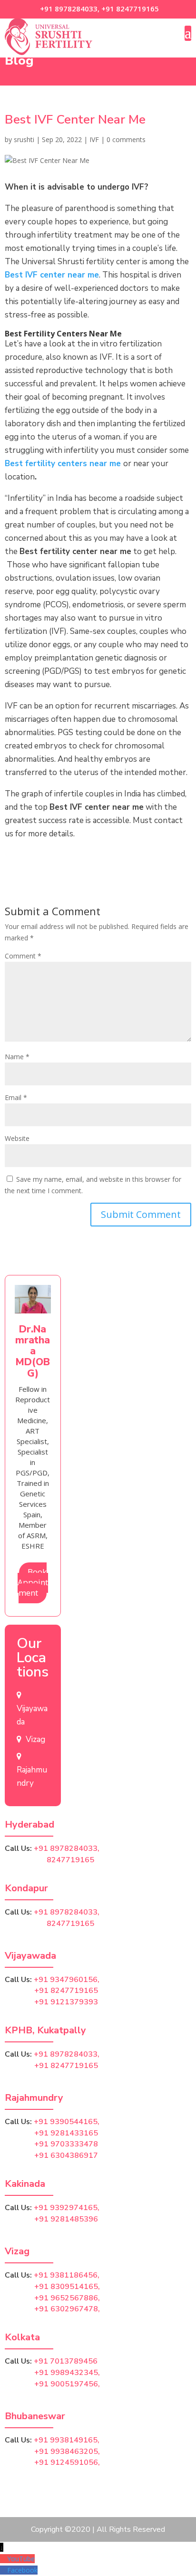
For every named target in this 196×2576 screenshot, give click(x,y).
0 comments (126, 139)
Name (17, 1057)
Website (17, 1138)
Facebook (22, 2570)
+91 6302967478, (67, 2309)
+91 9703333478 (66, 2144)
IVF (94, 139)
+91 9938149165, (67, 2440)
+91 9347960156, (67, 1980)
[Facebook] (4, 2570)
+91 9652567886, (67, 2298)
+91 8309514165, (67, 2287)
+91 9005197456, (67, 2384)
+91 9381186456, (67, 2275)
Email (16, 1097)
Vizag (35, 1739)
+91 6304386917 (66, 2155)
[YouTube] (4, 2559)
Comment (23, 956)
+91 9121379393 (66, 2002)
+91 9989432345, (67, 2373)
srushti (24, 139)
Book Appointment (33, 1582)
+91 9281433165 (66, 2133)
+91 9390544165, (67, 2122)
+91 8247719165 (130, 9)
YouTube (21, 2559)
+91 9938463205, (67, 2452)
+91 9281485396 (66, 2219)
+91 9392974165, (67, 2208)
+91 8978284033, (69, 9)
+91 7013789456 (66, 2361)
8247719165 (49, 1860)
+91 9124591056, (67, 2462)
